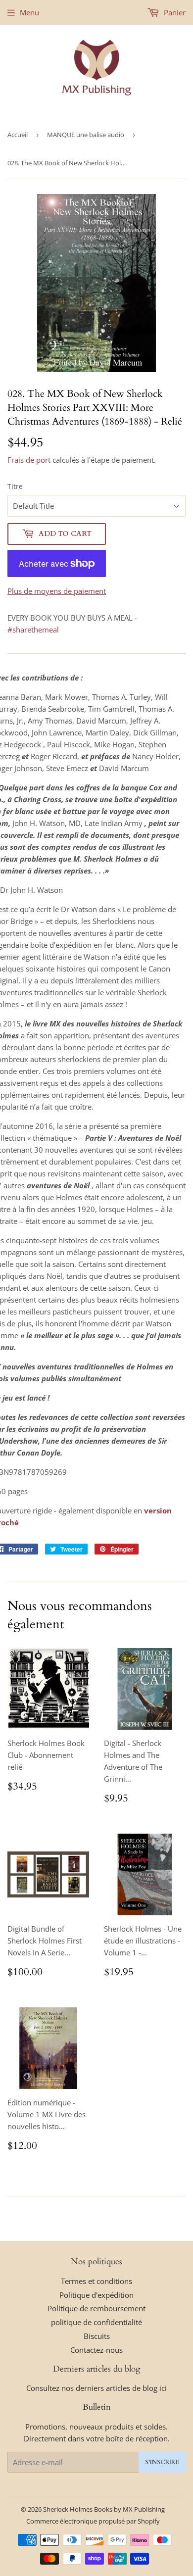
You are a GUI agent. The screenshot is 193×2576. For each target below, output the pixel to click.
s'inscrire (162, 2462)
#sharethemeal (33, 630)
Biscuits (97, 2336)
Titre (15, 486)
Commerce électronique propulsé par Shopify (93, 2521)
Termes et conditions (96, 2281)
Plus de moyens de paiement (57, 591)
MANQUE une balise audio (86, 135)
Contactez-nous (96, 2350)
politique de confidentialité (96, 2322)
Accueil (18, 135)
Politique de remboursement (96, 2308)
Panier (174, 12)
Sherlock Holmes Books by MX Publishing (104, 2509)
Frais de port (29, 460)
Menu (29, 12)
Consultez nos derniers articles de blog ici (96, 2388)
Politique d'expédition (96, 2295)
